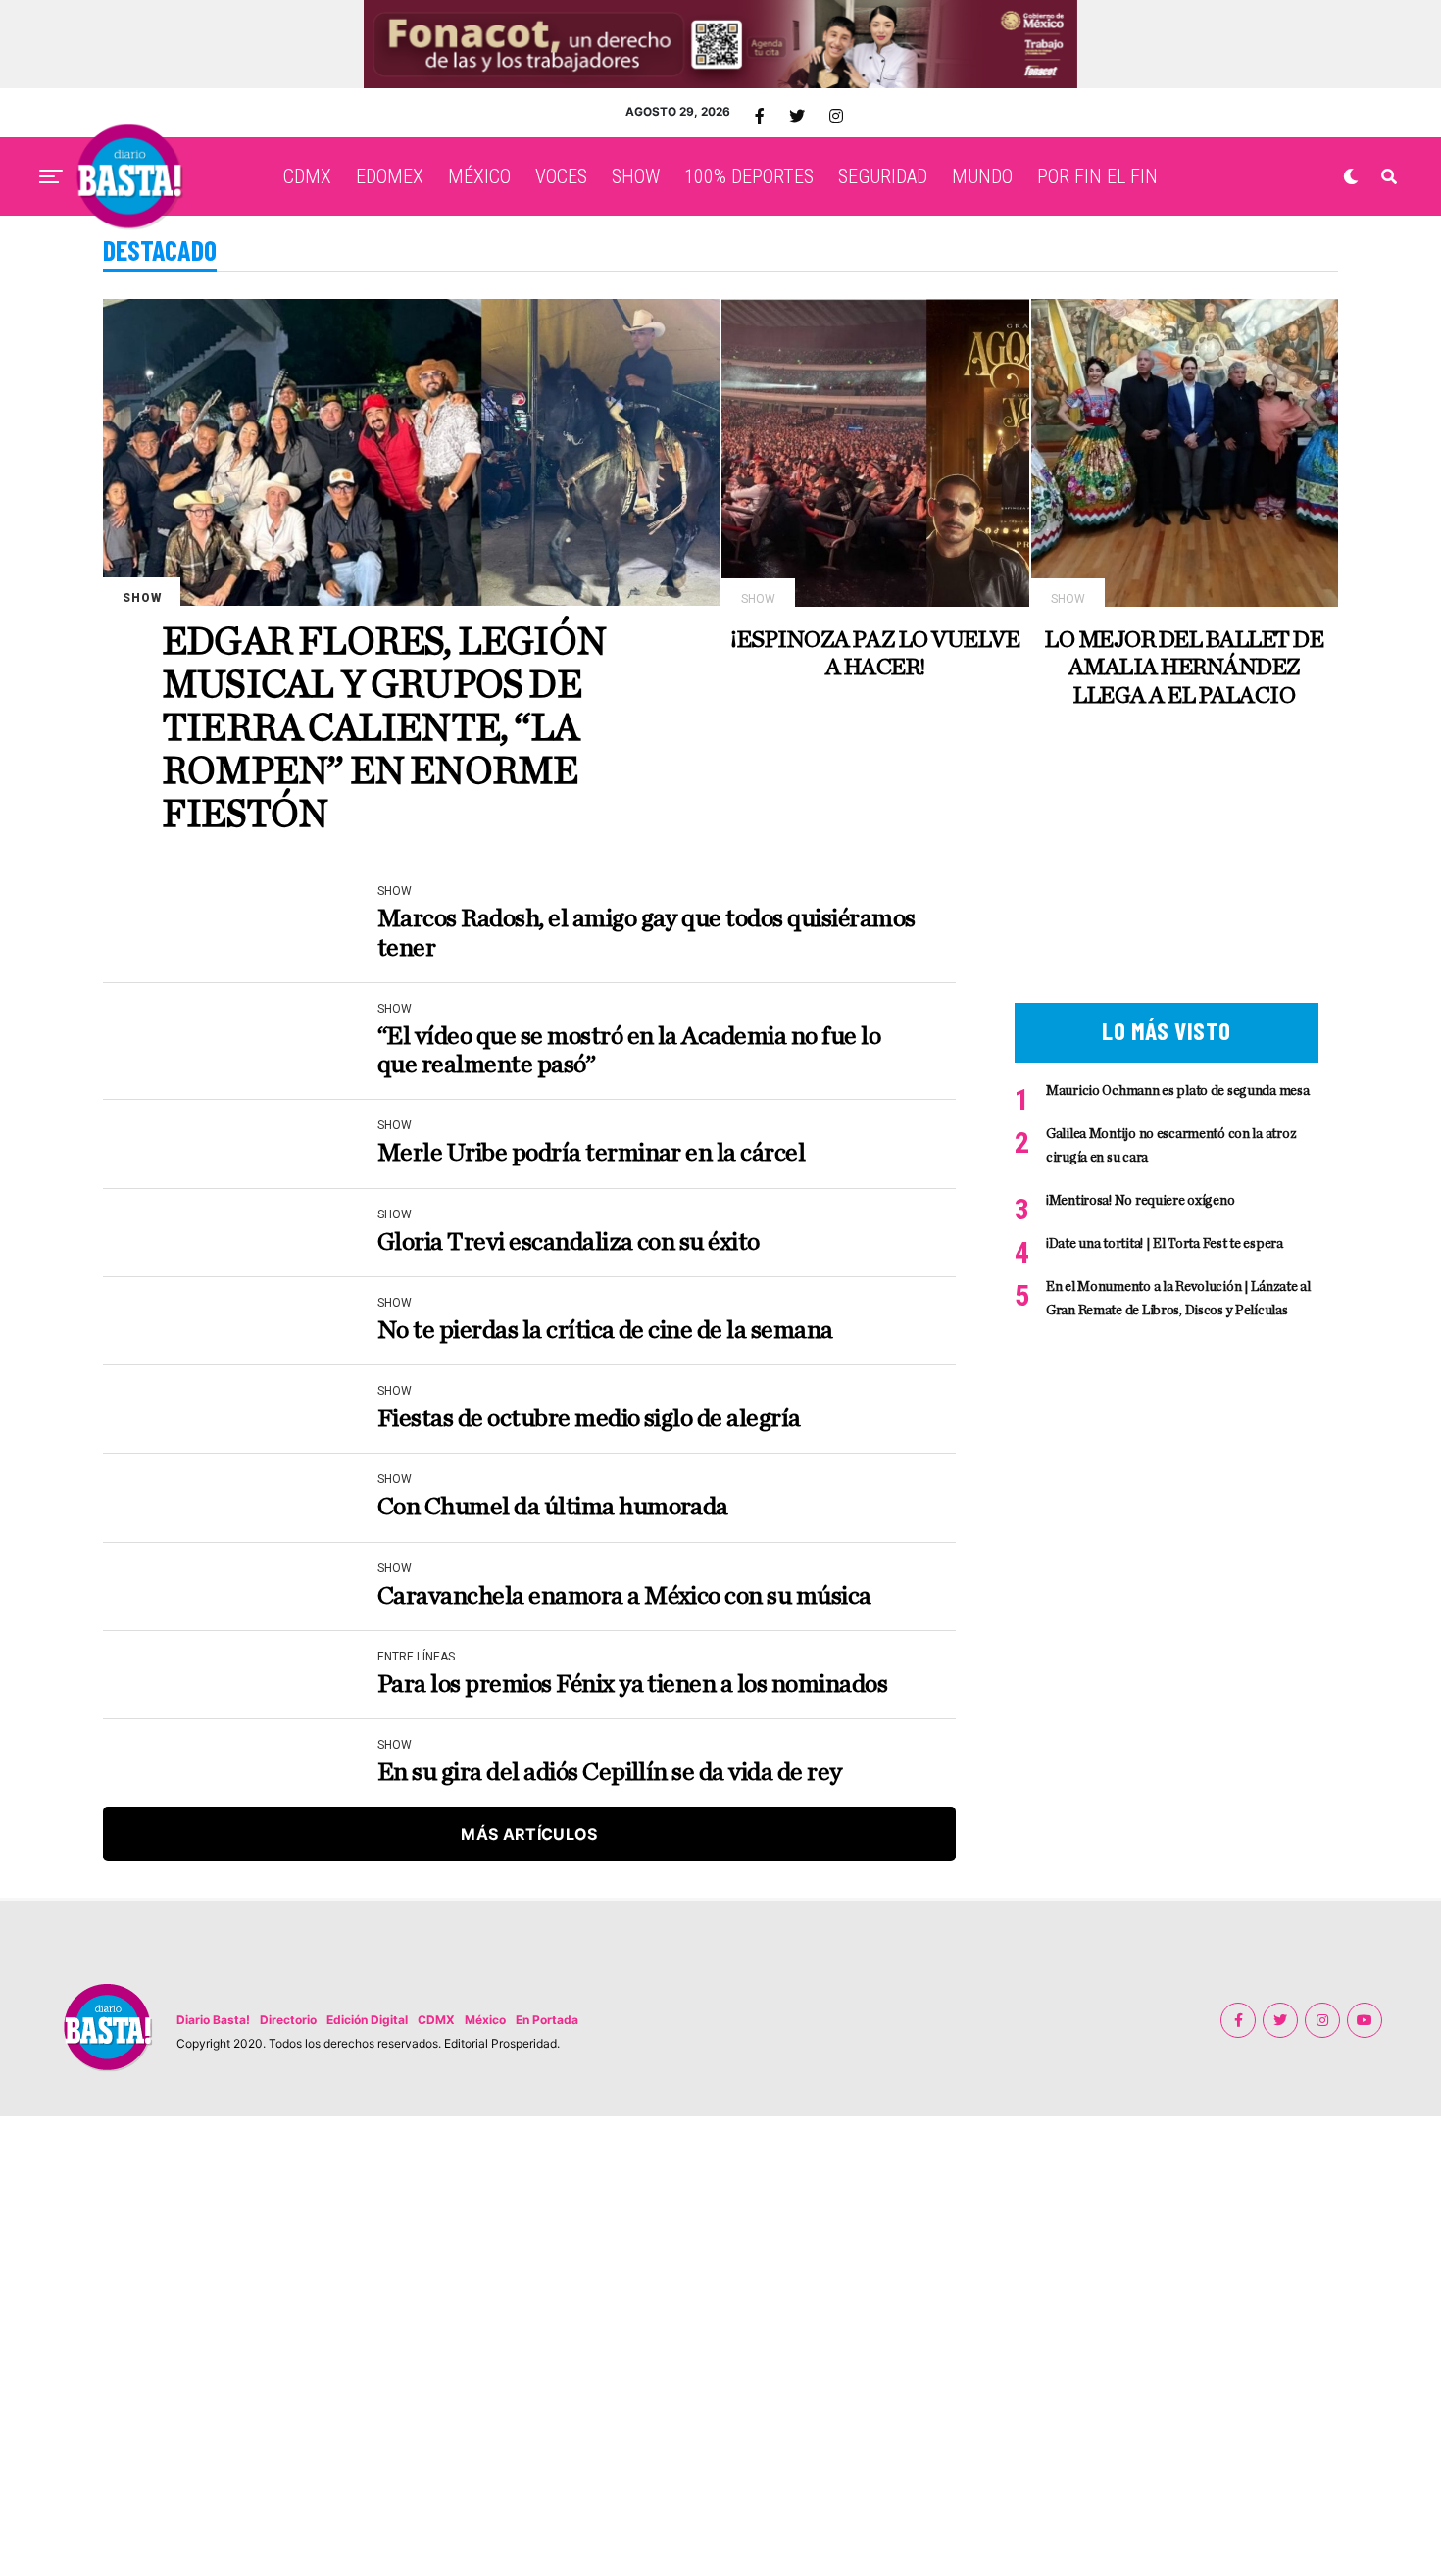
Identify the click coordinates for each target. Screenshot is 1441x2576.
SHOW (636, 176)
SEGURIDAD (883, 176)
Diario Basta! (213, 2020)
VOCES (561, 176)
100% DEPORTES (749, 176)
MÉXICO (479, 176)
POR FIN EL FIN (1097, 176)
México (485, 2020)
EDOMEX (390, 176)
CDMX (307, 176)
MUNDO (982, 176)
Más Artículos (529, 1834)
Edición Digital (367, 2020)
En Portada (547, 2020)
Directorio (288, 2020)
